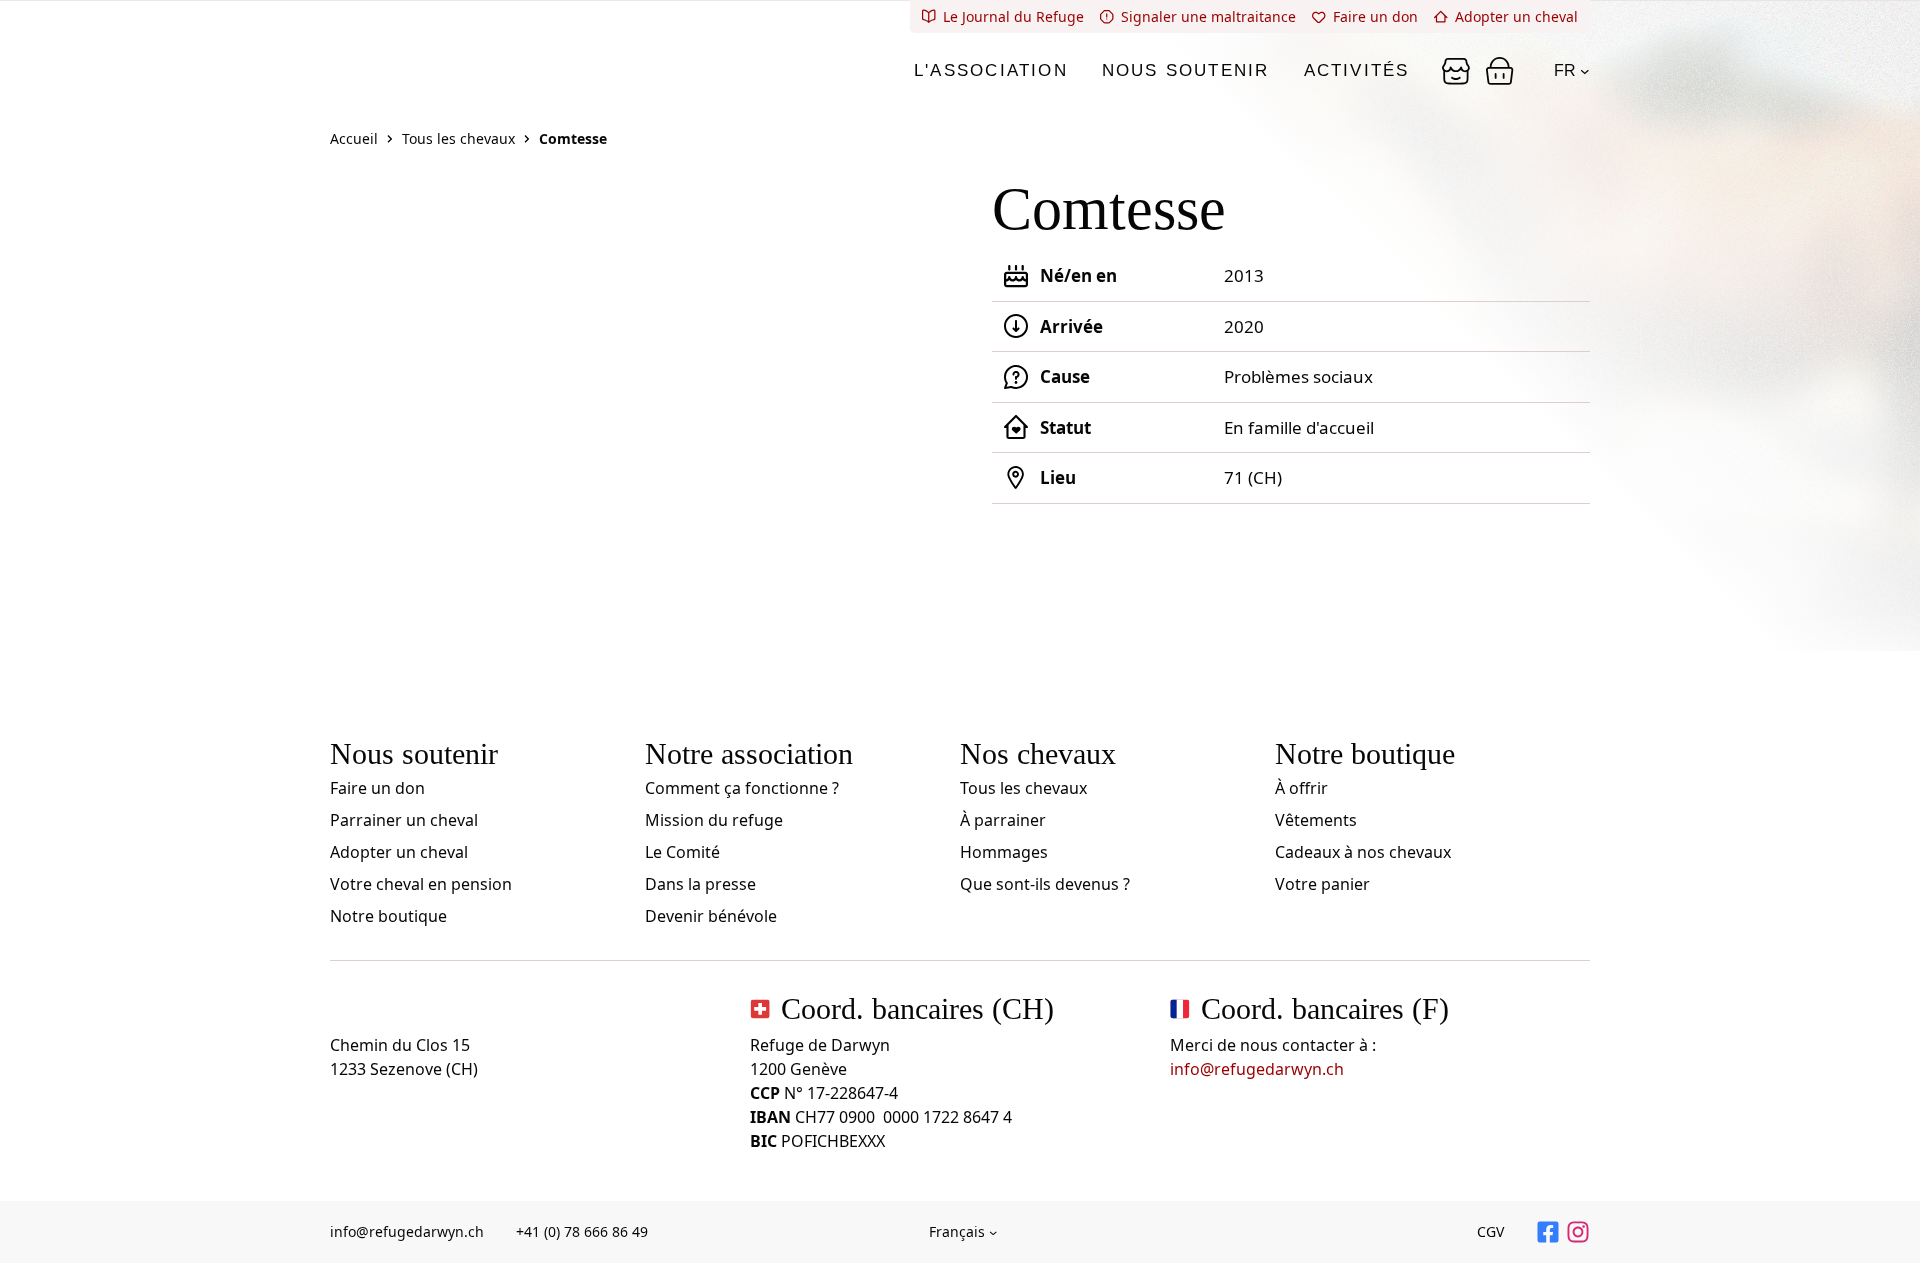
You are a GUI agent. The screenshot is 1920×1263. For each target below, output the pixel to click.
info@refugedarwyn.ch (1257, 1069)
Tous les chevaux (458, 138)
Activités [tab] (1357, 70)
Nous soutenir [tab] (1186, 70)
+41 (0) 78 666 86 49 (582, 1231)
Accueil (354, 138)
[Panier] (1456, 71)
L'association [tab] (991, 70)
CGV (1490, 1231)
